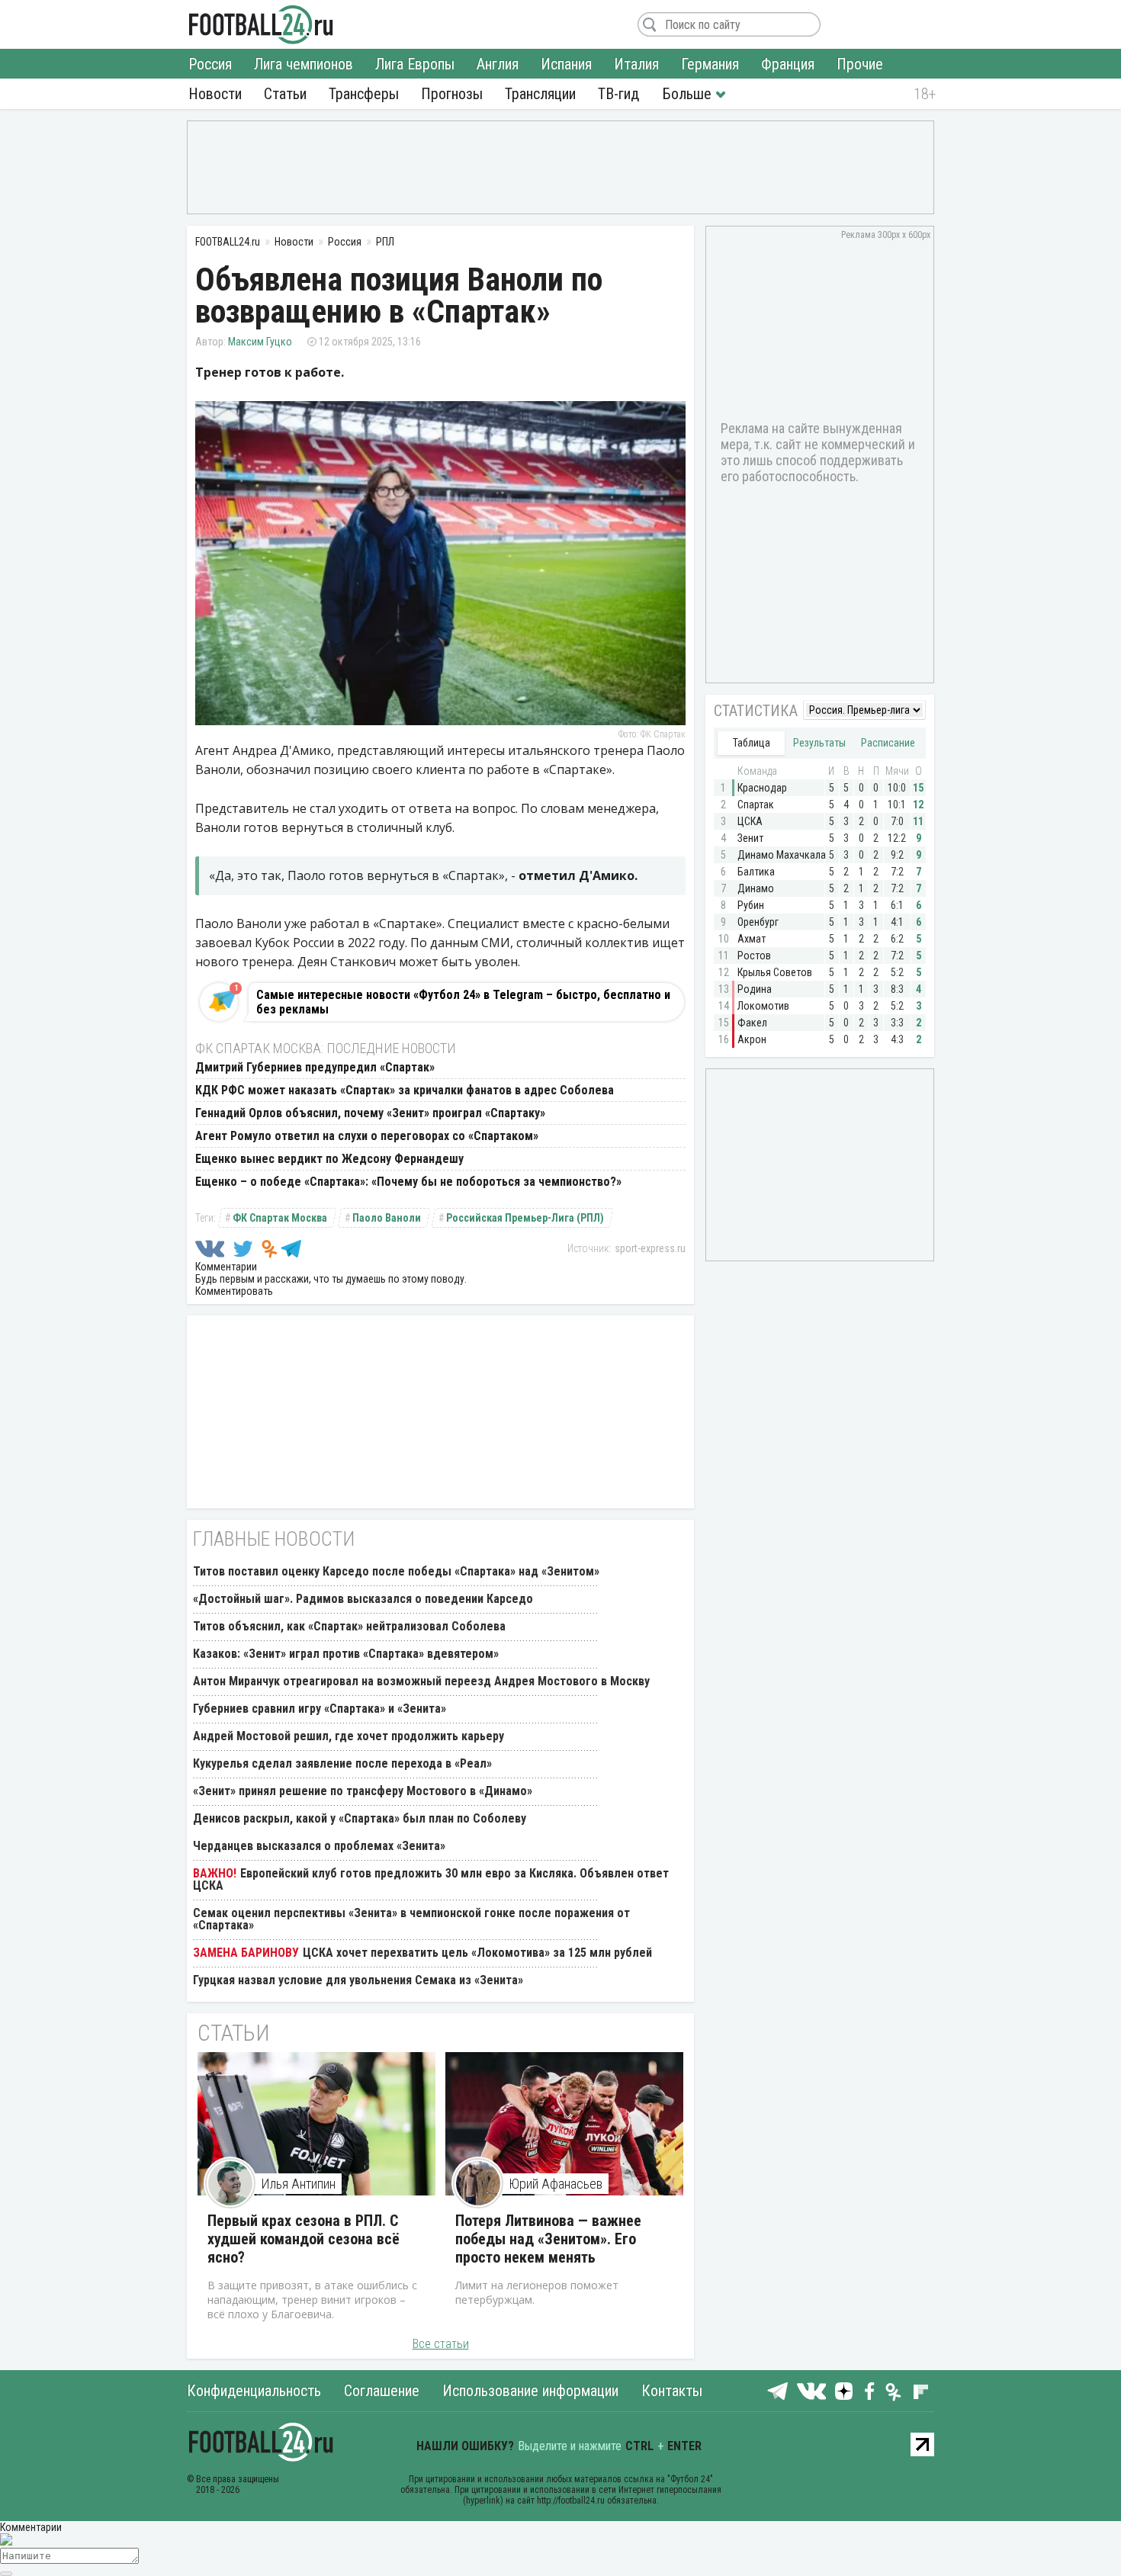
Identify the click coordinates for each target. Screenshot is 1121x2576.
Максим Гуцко (260, 342)
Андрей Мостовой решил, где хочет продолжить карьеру (349, 1736)
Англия (498, 64)
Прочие (860, 64)
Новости (215, 94)
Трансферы (364, 94)
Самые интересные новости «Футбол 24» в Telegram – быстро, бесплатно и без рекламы (463, 1002)
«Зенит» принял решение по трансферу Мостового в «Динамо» (363, 1791)
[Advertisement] (560, 166)
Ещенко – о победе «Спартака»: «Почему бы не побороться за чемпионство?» (408, 1182)
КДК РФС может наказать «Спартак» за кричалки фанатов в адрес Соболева (405, 1090)
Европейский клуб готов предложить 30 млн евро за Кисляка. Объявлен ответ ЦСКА (431, 1879)
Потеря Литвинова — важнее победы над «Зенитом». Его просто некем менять (548, 2239)
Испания (566, 64)
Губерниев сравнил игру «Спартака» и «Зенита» (320, 1709)
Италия (636, 64)
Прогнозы (452, 94)
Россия (210, 64)
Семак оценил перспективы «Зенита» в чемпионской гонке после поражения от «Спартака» (411, 1919)
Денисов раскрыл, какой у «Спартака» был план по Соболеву (360, 1818)
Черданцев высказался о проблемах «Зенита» (319, 1846)
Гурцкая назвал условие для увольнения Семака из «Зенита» (358, 1980)
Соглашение (382, 2391)
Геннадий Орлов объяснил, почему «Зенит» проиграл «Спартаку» (370, 1113)
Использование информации (530, 2391)
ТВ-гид (618, 94)
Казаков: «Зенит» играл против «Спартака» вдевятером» (346, 1654)
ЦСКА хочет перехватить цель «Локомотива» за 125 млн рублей (477, 1953)
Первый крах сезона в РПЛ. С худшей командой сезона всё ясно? (304, 2239)
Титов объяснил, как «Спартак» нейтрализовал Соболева (349, 1626)
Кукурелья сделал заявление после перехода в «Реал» (342, 1763)
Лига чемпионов (304, 64)
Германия (710, 64)
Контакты (672, 2391)
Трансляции (540, 94)
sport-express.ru (650, 1248)
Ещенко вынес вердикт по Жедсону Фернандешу (329, 1159)
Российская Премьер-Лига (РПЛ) (525, 1218)
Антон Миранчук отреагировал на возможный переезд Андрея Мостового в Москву (421, 1681)
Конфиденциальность (254, 2391)
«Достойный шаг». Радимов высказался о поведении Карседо (363, 1599)
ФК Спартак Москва (280, 1218)
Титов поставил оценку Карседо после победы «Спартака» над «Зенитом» (396, 1571)
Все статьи (441, 2344)
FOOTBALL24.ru (261, 24)
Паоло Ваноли (387, 1218)
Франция (788, 64)
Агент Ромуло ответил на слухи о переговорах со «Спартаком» (367, 1136)
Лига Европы (415, 64)
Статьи (285, 94)
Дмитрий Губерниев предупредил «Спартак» (315, 1067)
